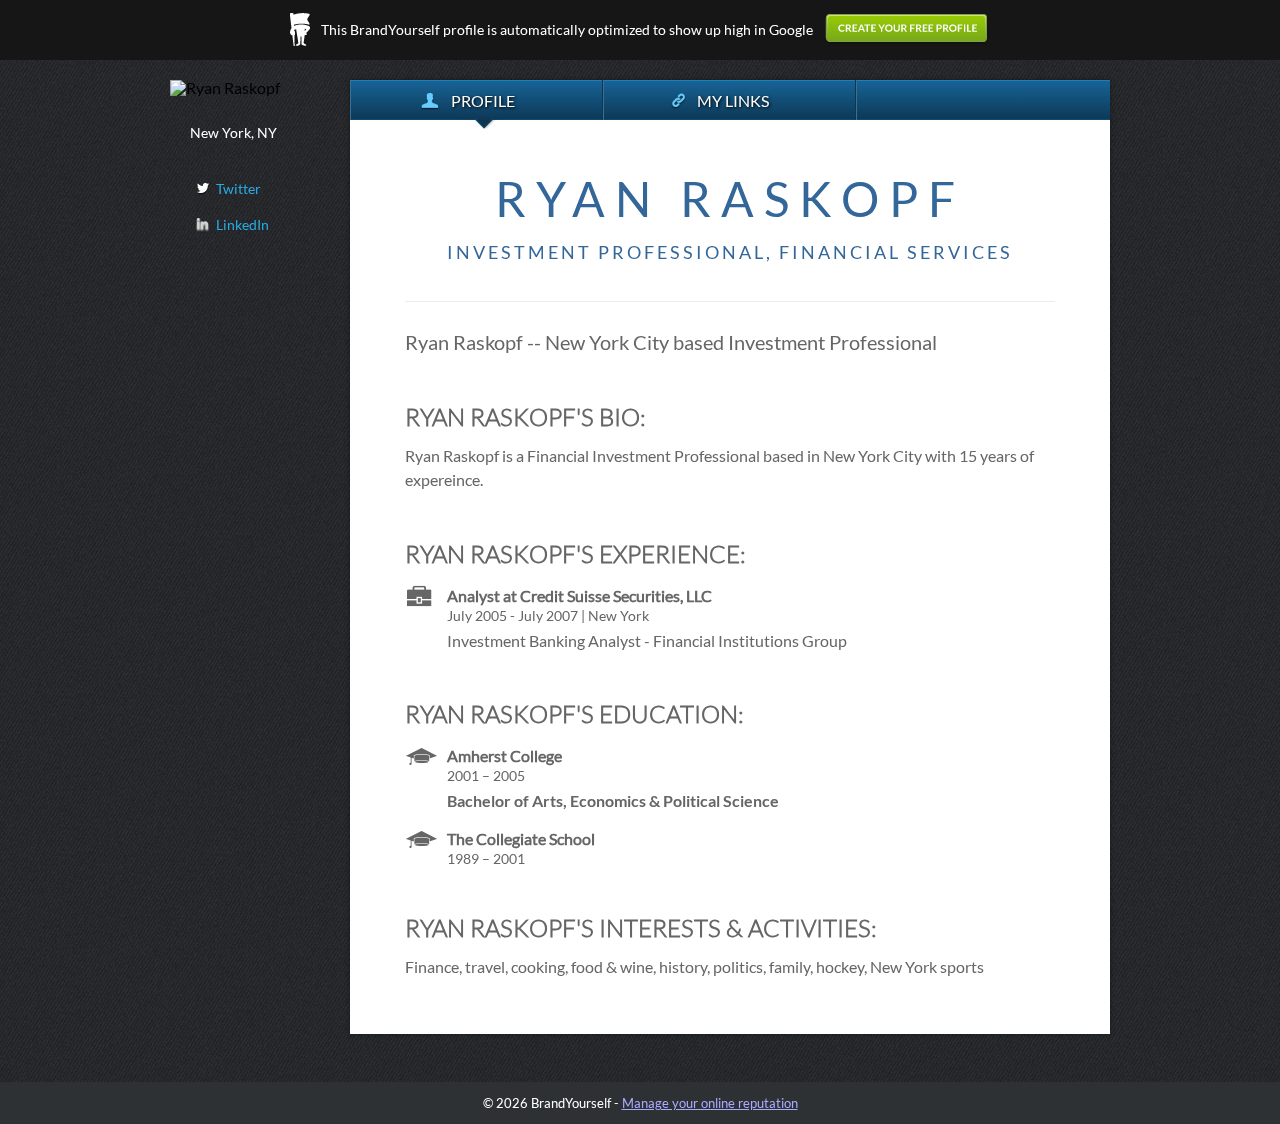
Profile (483, 100)
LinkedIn (242, 224)
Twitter (238, 188)
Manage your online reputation (710, 1103)
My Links (733, 100)
